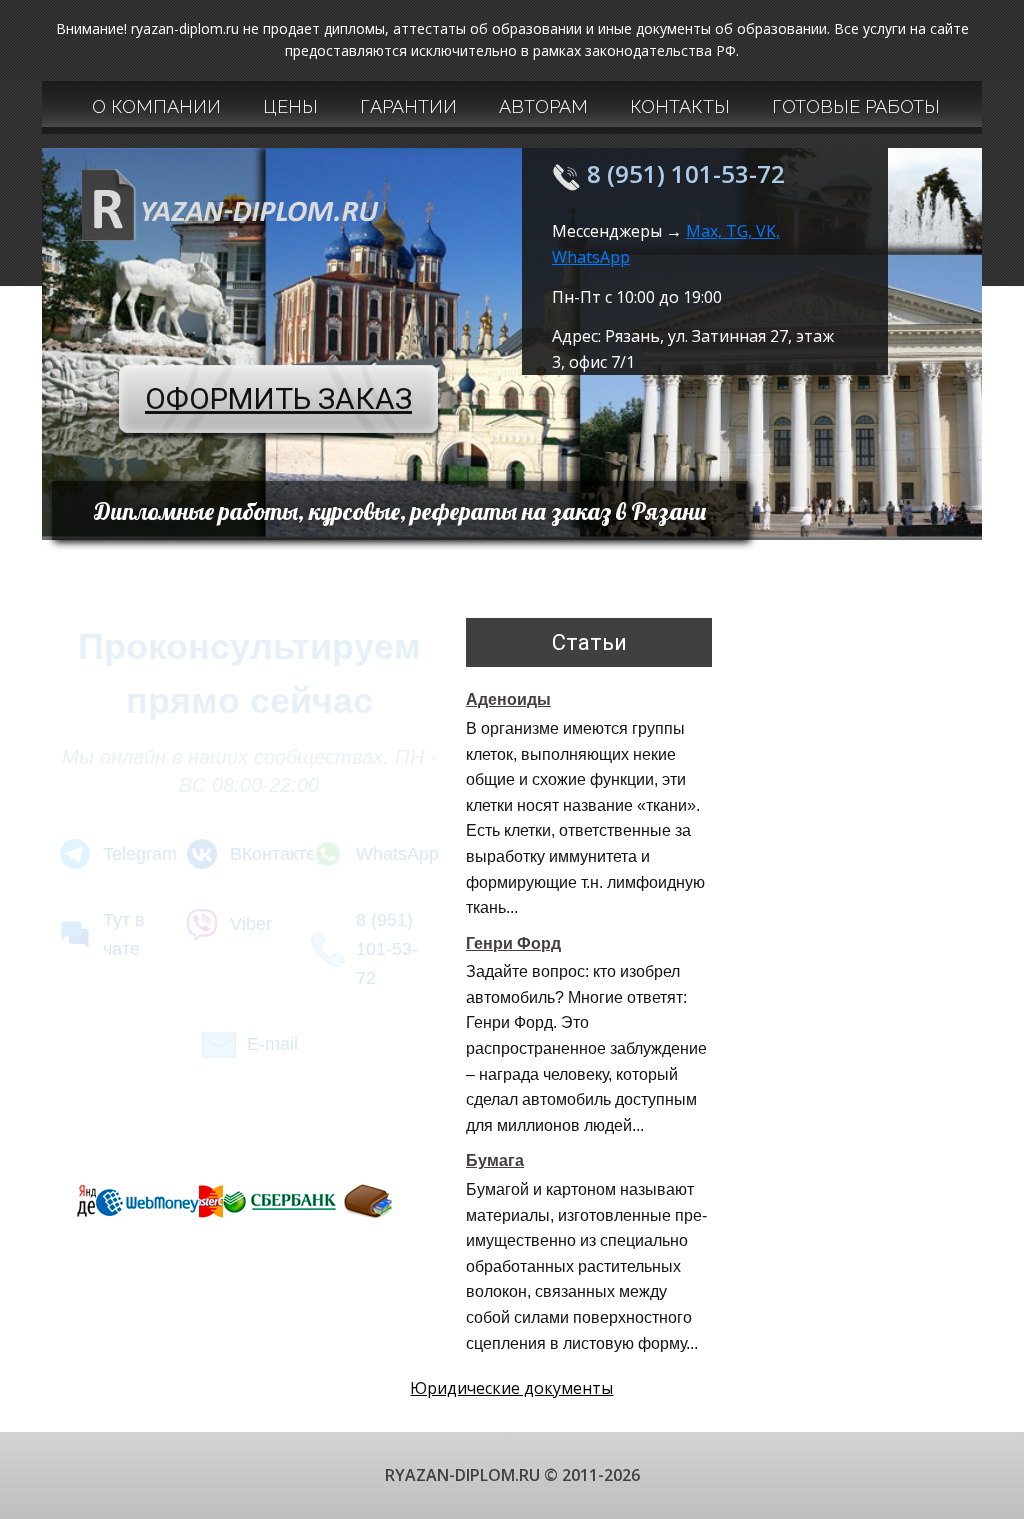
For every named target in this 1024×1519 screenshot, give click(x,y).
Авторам (543, 106)
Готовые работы (856, 106)
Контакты (680, 106)
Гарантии (408, 106)
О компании (156, 106)
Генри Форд (513, 943)
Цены (290, 106)
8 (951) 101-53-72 (686, 173)
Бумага (495, 1160)
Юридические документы (511, 1388)
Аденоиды (508, 699)
